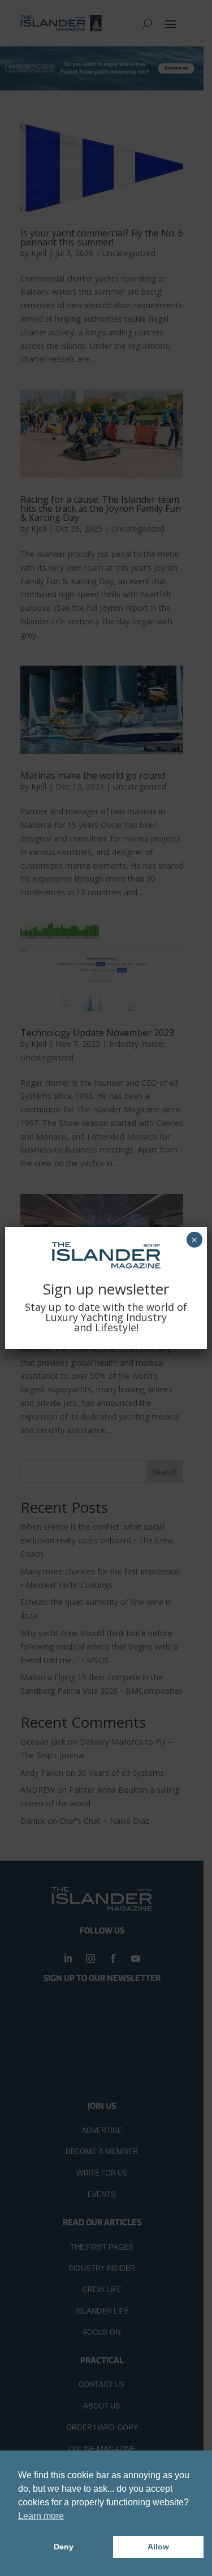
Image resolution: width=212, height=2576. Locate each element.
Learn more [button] (41, 2516)
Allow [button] (158, 2547)
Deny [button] (64, 2547)
